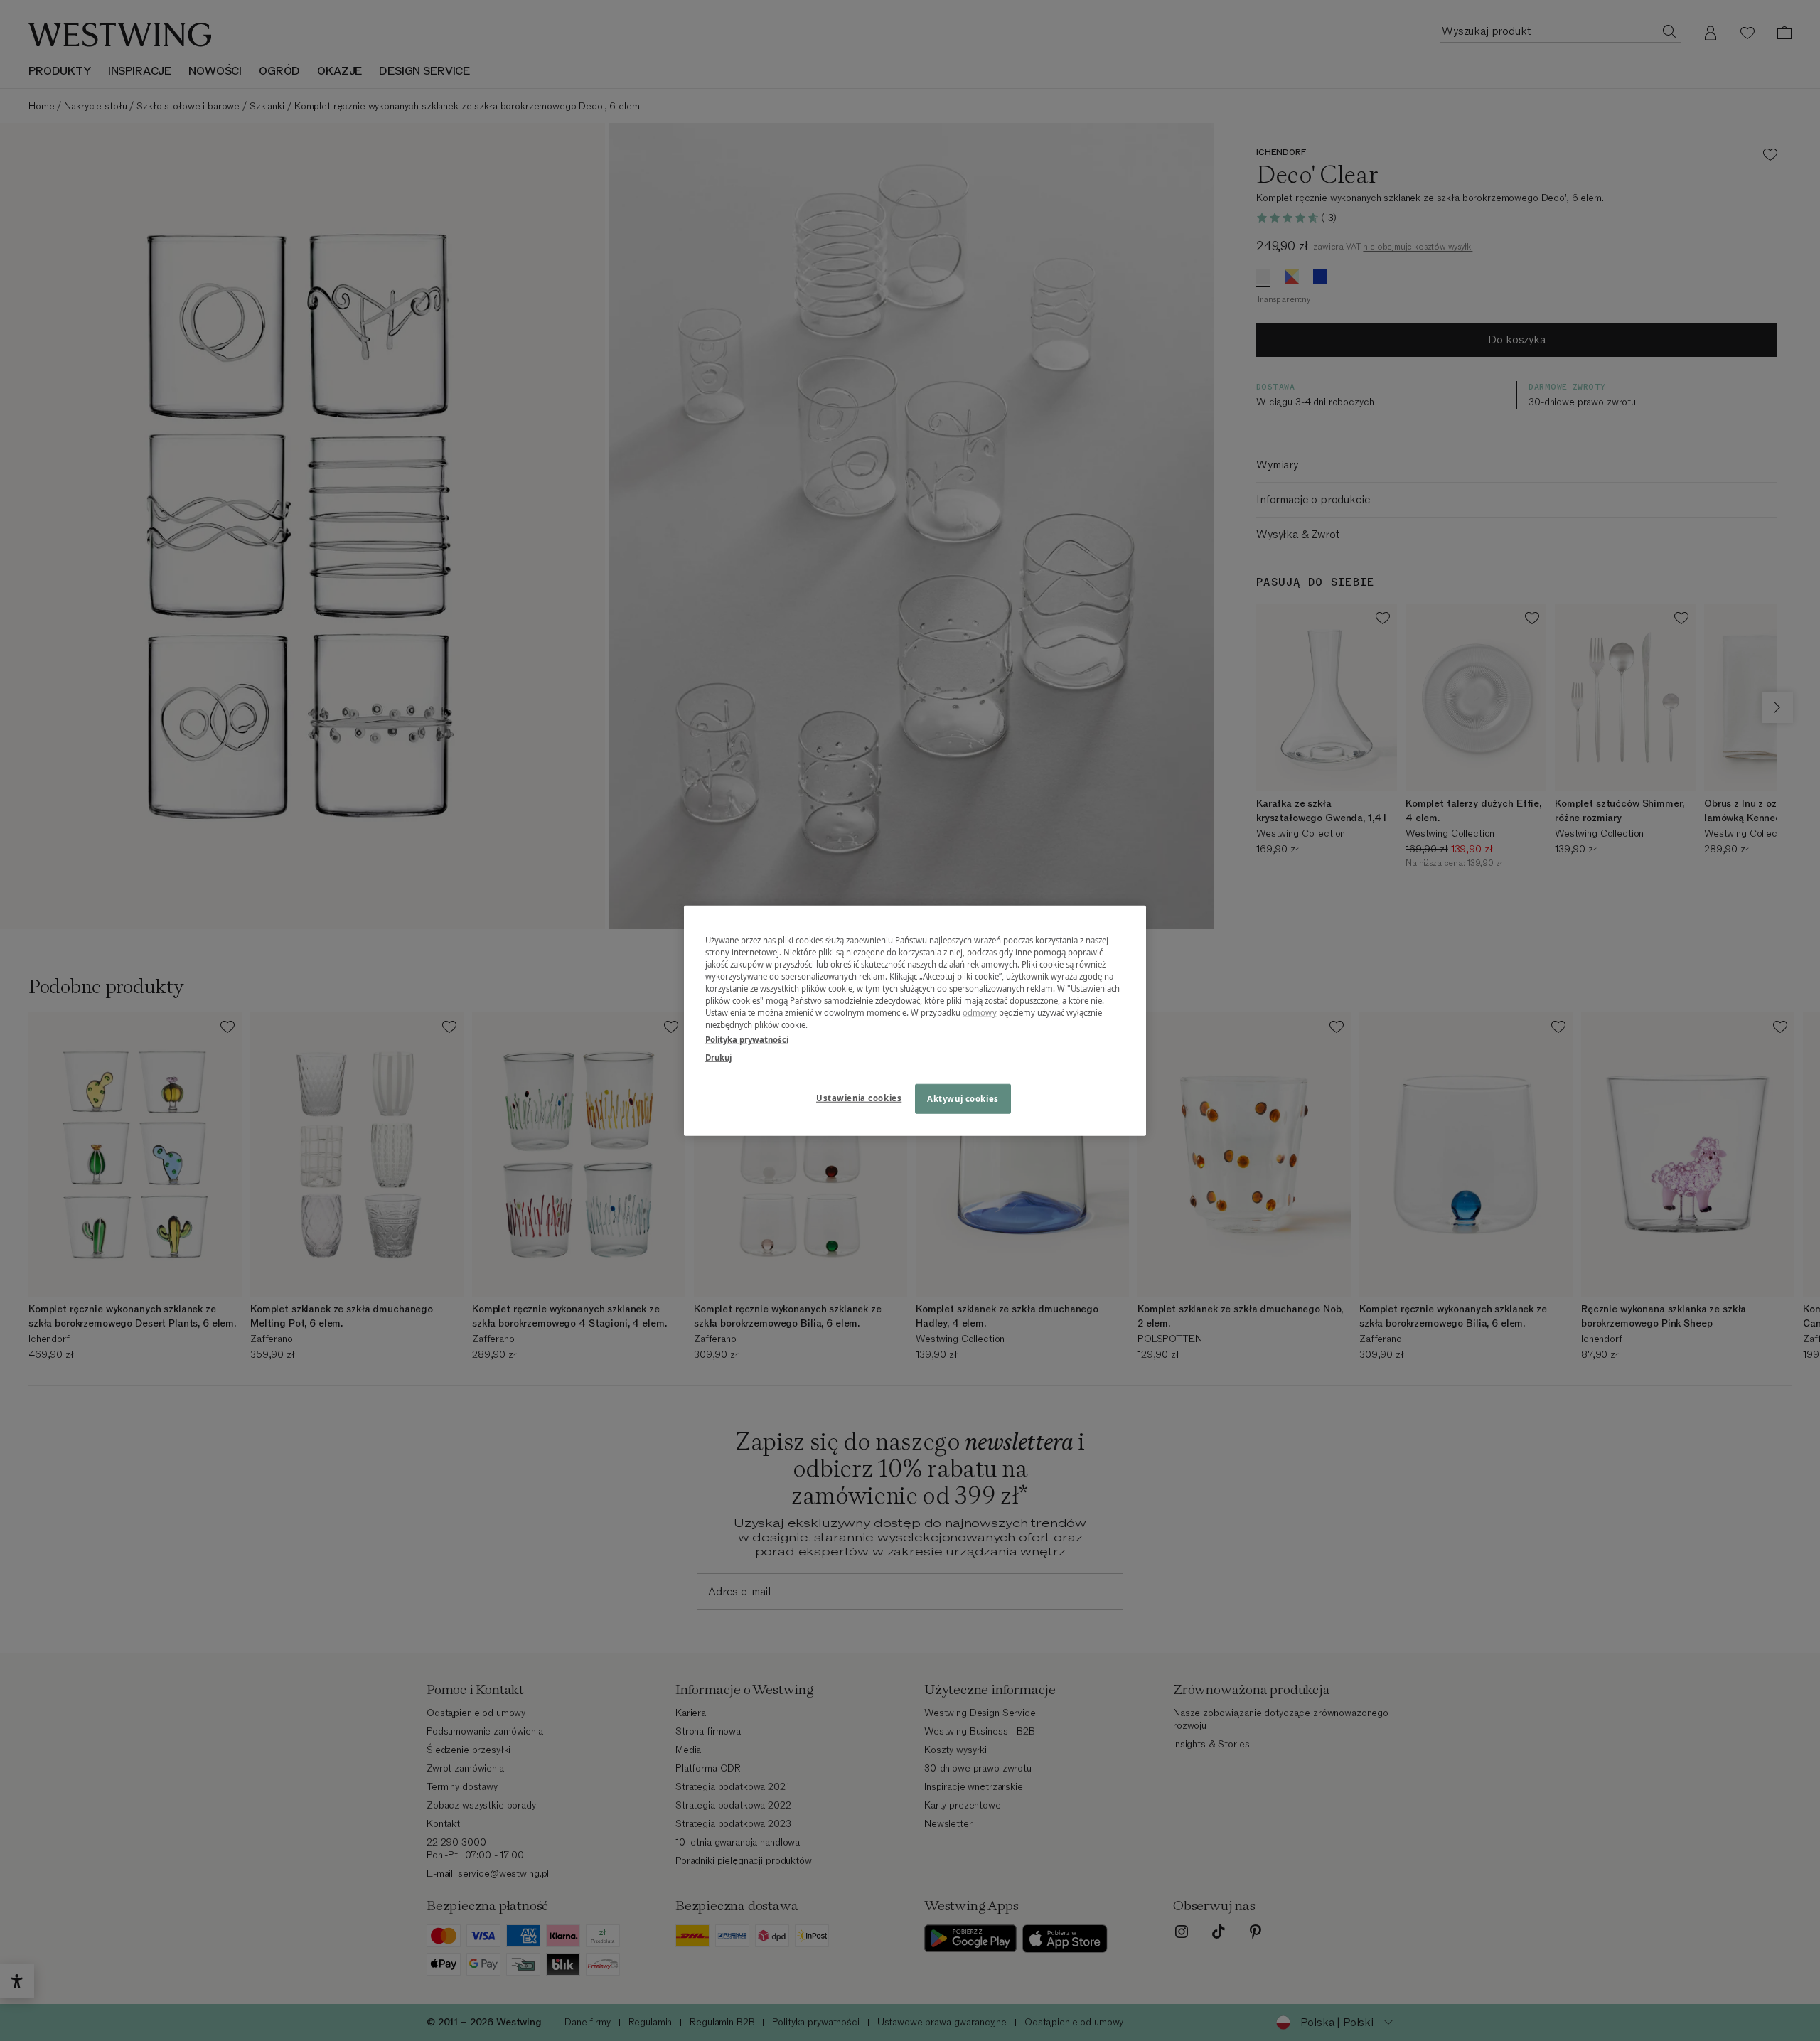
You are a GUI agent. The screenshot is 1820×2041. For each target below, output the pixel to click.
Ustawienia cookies (859, 1098)
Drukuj (718, 1057)
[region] (915, 1020)
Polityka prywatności (747, 1040)
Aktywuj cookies (963, 1099)
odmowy (980, 1013)
